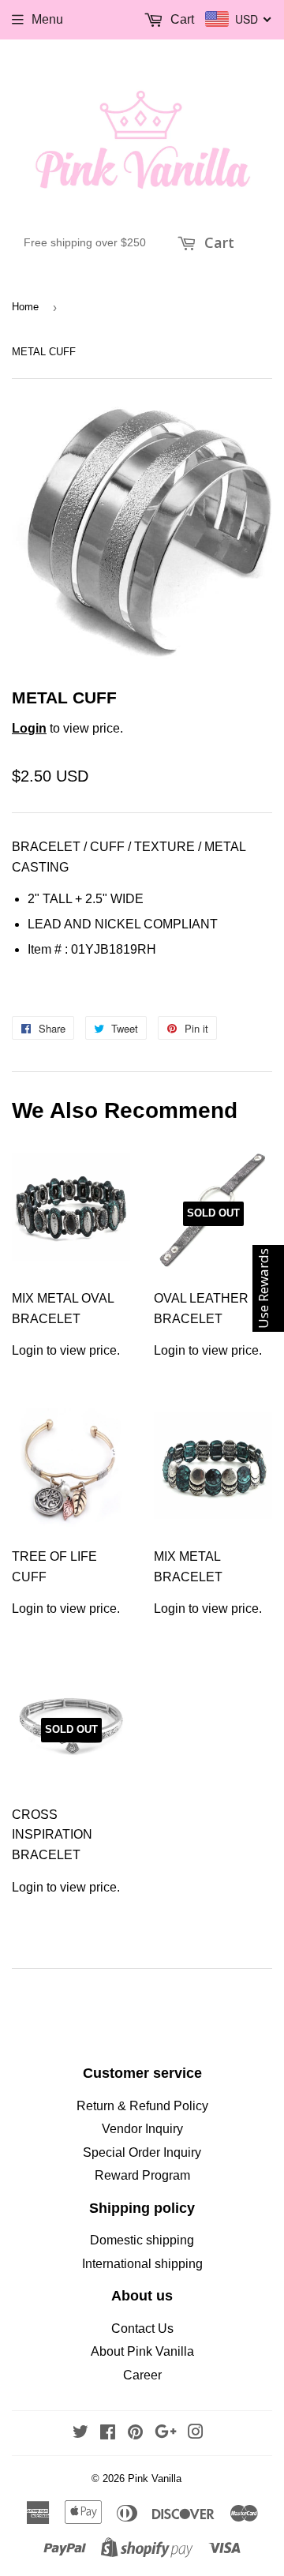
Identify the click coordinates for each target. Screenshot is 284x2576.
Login (29, 728)
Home (25, 307)
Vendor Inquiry (142, 2129)
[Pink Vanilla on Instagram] (196, 2434)
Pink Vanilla (155, 2479)
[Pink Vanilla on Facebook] (108, 2434)
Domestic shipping (142, 2240)
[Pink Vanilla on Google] (166, 2434)
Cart (217, 242)
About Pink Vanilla (142, 2351)
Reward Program (142, 2175)
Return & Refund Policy (142, 2106)
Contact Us (142, 2329)
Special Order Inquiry (142, 2152)
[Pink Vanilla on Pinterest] (135, 2434)
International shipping (142, 2264)
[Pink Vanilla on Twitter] (80, 2434)
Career (142, 2375)
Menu (47, 19)
